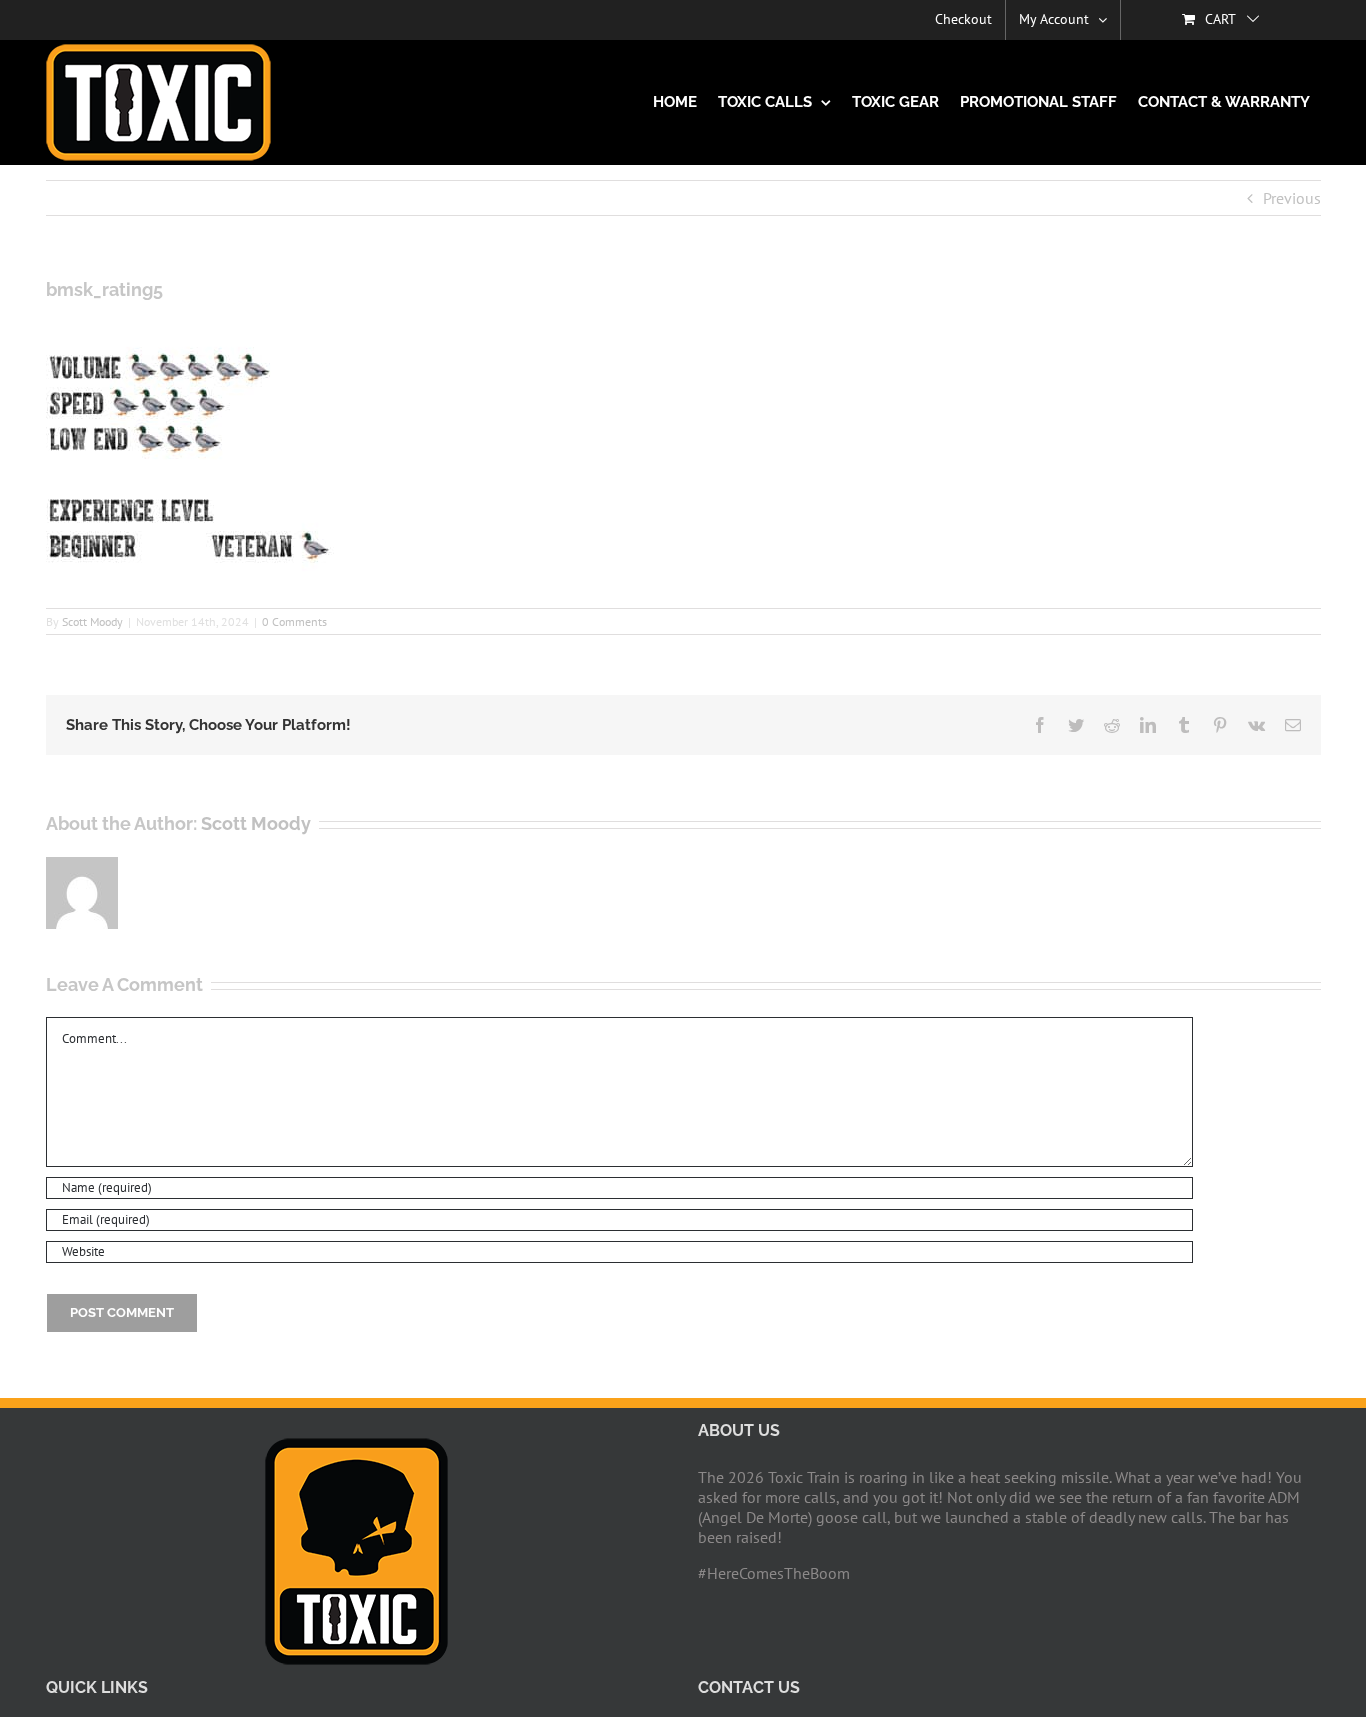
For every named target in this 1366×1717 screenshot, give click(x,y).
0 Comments (294, 621)
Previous (1292, 198)
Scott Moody (92, 621)
